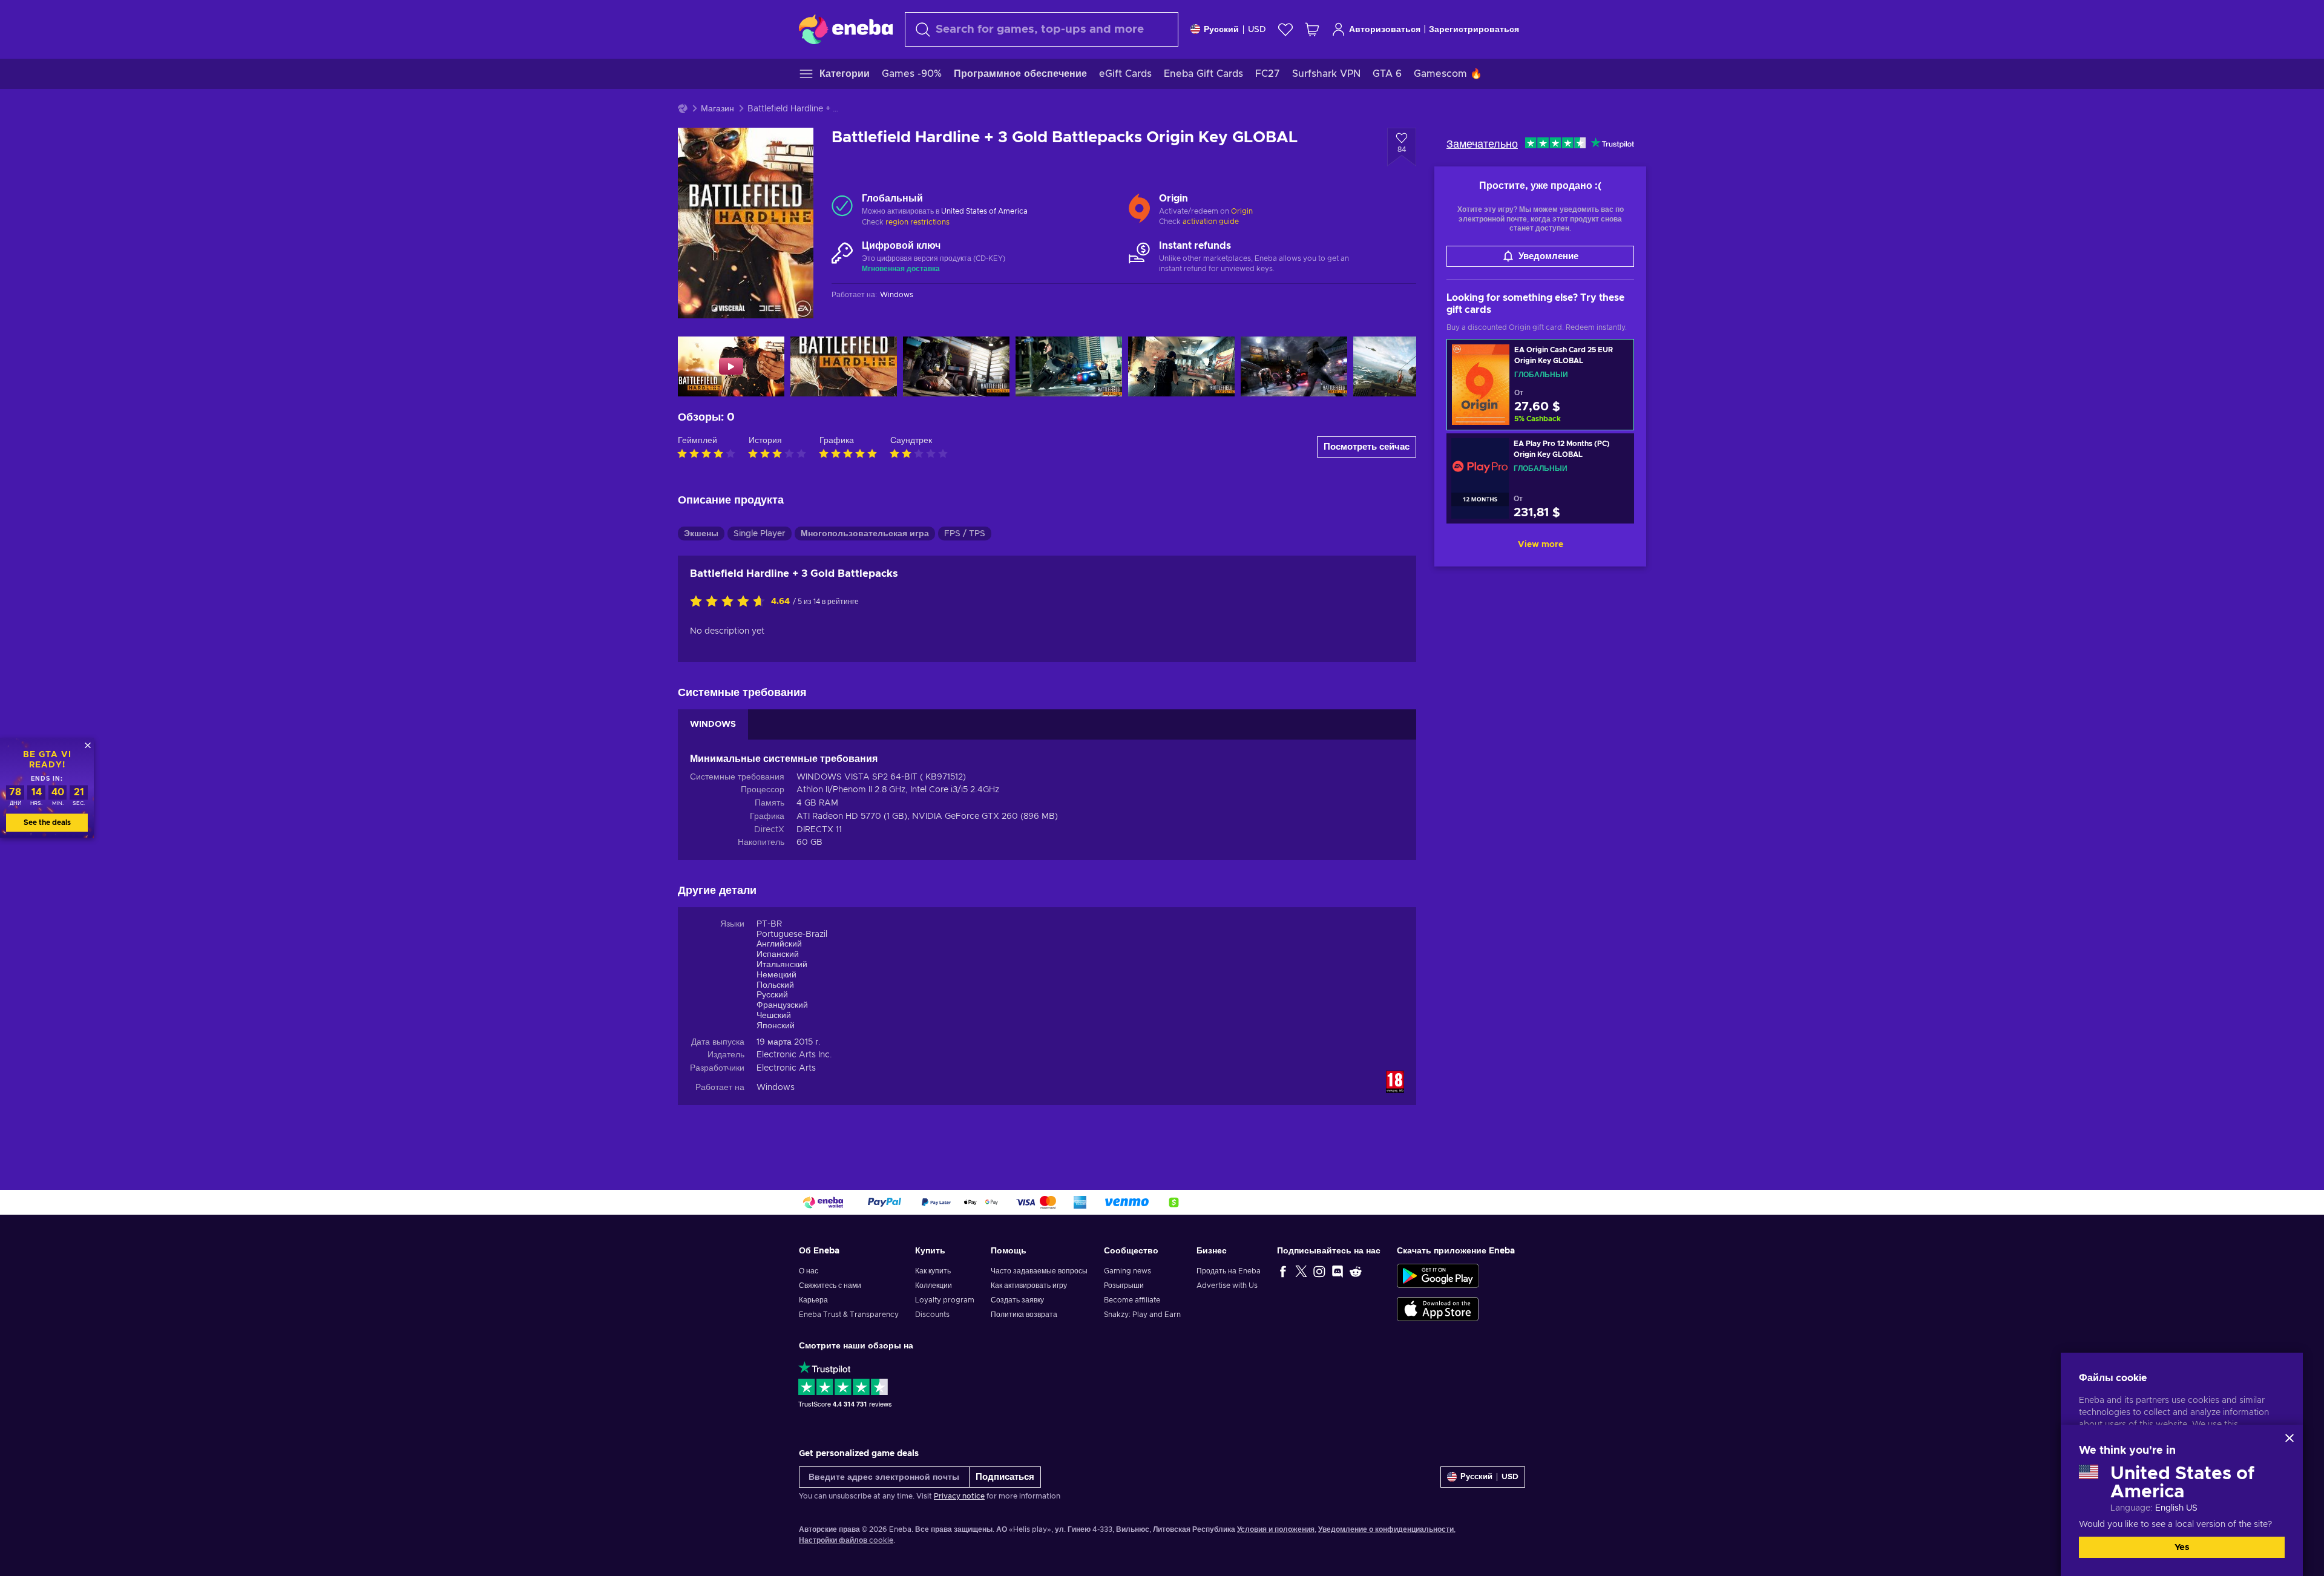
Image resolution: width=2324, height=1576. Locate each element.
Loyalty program (945, 1300)
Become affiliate (1132, 1300)
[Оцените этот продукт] (730, 602)
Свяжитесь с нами (830, 1285)
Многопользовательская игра (865, 534)
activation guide (1211, 222)
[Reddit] (1356, 1271)
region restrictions (917, 222)
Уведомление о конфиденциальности (1386, 1529)
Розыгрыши (1124, 1285)
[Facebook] (1283, 1271)
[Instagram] (1319, 1271)
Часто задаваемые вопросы (1039, 1271)
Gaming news (1128, 1271)
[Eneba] (846, 29)
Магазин (717, 109)
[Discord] (1338, 1271)
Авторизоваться (1385, 30)
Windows (776, 1088)
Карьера (813, 1300)
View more (1541, 545)
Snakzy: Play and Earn (1142, 1315)
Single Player (760, 534)
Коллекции (934, 1285)
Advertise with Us (1227, 1285)
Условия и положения (1276, 1529)
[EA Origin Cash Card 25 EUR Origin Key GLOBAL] (1540, 385)
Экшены (701, 534)
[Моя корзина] (1312, 29)
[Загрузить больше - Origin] (1139, 206)
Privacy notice (959, 1496)
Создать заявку (1017, 1300)
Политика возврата (1024, 1315)
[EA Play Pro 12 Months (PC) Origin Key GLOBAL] (1540, 478)
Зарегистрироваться (1474, 30)
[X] (1301, 1271)
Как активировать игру (1029, 1285)
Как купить (933, 1271)
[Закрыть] (2290, 1438)
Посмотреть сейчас (1367, 447)
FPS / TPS (965, 534)
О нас (809, 1271)
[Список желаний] (1285, 29)
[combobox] (1042, 29)
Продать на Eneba (1229, 1271)
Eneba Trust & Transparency (849, 1315)
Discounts (932, 1315)
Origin (1242, 211)
